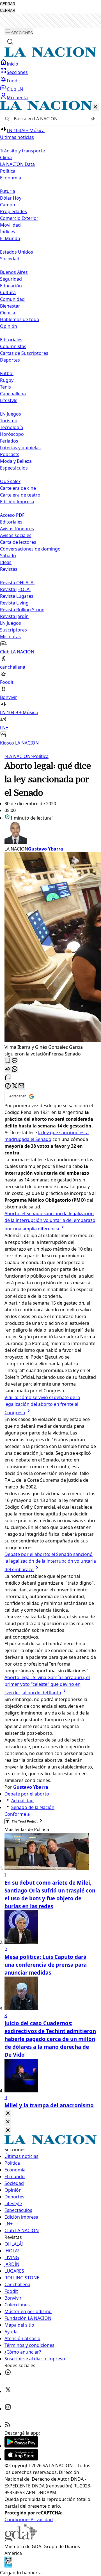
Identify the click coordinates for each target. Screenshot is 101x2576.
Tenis (5, 387)
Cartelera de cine (18, 488)
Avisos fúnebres (17, 529)
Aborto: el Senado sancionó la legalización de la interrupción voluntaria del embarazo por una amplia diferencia (50, 1221)
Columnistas (13, 346)
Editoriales (11, 340)
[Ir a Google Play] (21, 2446)
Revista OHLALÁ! (17, 583)
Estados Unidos (17, 252)
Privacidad (42, 2519)
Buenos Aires (14, 272)
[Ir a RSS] (8, 2426)
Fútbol (7, 373)
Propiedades (13, 211)
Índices (8, 232)
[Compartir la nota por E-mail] (21, 1086)
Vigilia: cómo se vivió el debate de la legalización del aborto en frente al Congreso (42, 1405)
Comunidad (12, 299)
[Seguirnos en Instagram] (8, 2409)
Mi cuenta (17, 98)
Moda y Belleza (16, 461)
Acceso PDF (12, 515)
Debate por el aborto (27, 1794)
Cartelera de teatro (20, 495)
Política (40, 756)
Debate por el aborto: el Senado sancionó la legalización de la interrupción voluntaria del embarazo (50, 1562)
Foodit (13, 81)
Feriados (9, 441)
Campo (8, 205)
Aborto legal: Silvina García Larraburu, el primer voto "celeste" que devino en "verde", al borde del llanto (47, 1685)
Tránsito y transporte (22, 151)
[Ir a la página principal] (50, 55)
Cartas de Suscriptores (24, 353)
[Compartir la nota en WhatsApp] (15, 1069)
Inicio (12, 64)
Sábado (8, 556)
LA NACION (18, 756)
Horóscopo (12, 434)
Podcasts (10, 454)
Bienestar (10, 306)
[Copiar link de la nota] (8, 1078)
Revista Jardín (14, 616)
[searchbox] (48, 119)
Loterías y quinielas (20, 448)
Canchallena (13, 394)
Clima (6, 157)
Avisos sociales (16, 535)
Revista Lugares (17, 596)
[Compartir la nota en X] (15, 1086)
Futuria (8, 191)
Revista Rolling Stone (22, 610)
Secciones (17, 72)
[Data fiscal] (8, 2566)
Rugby (7, 380)
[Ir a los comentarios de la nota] (15, 1061)
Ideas (6, 562)
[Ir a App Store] (21, 2459)
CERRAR (8, 4)
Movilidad (10, 225)
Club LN (15, 89)
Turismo (9, 421)
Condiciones (18, 2519)
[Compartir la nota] (8, 1069)
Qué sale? (10, 481)
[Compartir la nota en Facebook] (8, 1086)
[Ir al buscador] (10, 42)
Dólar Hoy (11, 198)
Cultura (8, 292)
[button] (50, 424)
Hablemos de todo (20, 319)
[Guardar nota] (8, 1061)
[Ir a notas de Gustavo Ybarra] (50, 833)
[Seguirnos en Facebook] (8, 2374)
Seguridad (11, 279)
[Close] (8, 2114)
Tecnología (12, 427)
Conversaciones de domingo (30, 549)
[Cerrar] (95, 107)
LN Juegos (11, 414)
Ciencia (8, 313)
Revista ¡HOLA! (15, 589)
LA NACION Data (17, 164)
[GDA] (21, 2540)
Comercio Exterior (19, 218)
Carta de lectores (18, 542)
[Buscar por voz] (93, 119)
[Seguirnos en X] (8, 2391)
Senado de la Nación (33, 1807)
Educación (11, 286)
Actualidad (22, 1801)
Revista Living (14, 603)
